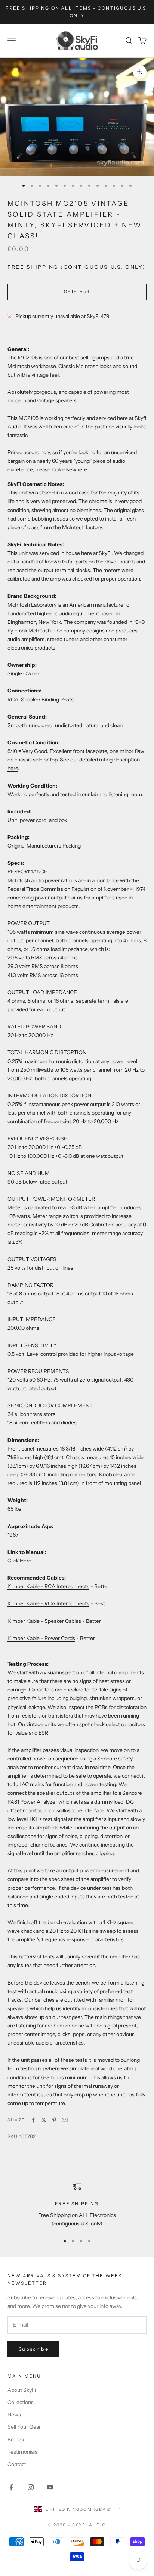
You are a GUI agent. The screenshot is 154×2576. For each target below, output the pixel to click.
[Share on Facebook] (33, 2120)
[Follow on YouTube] (50, 2487)
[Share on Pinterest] (54, 2120)
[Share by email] (65, 2120)
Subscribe (33, 2349)
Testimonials (22, 2452)
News (14, 2415)
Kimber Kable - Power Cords (41, 1638)
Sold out (77, 292)
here (13, 768)
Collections (21, 2402)
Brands (16, 2440)
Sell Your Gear (24, 2427)
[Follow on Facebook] (11, 2487)
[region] (77, 2205)
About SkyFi (22, 2390)
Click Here (19, 1561)
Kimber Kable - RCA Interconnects (48, 1586)
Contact (17, 2464)
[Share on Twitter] (44, 2120)
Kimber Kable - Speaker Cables (44, 1621)
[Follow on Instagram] (31, 2487)
